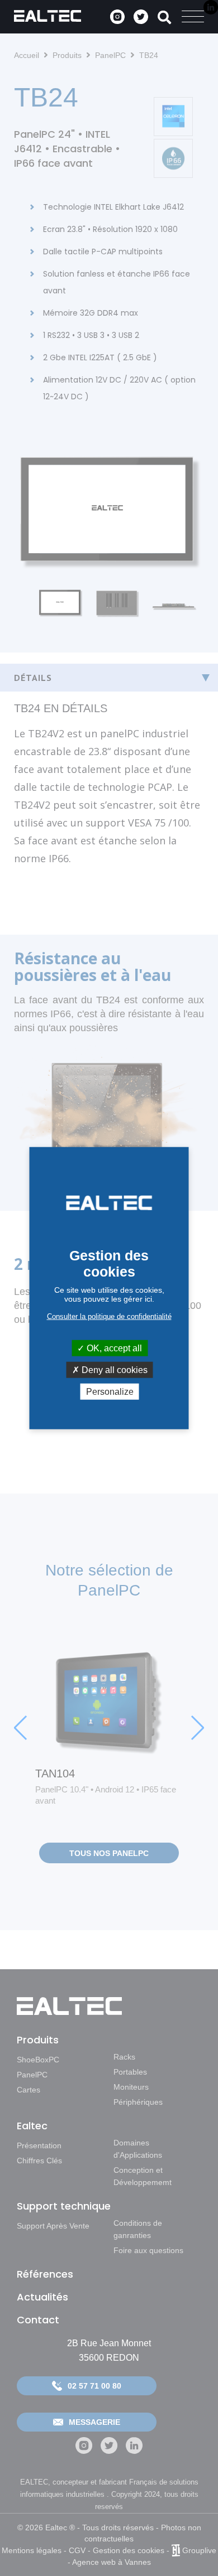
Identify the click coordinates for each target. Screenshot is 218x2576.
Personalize (110, 1392)
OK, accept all (113, 1348)
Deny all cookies (113, 1369)
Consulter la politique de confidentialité (109, 1316)
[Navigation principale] (193, 17)
